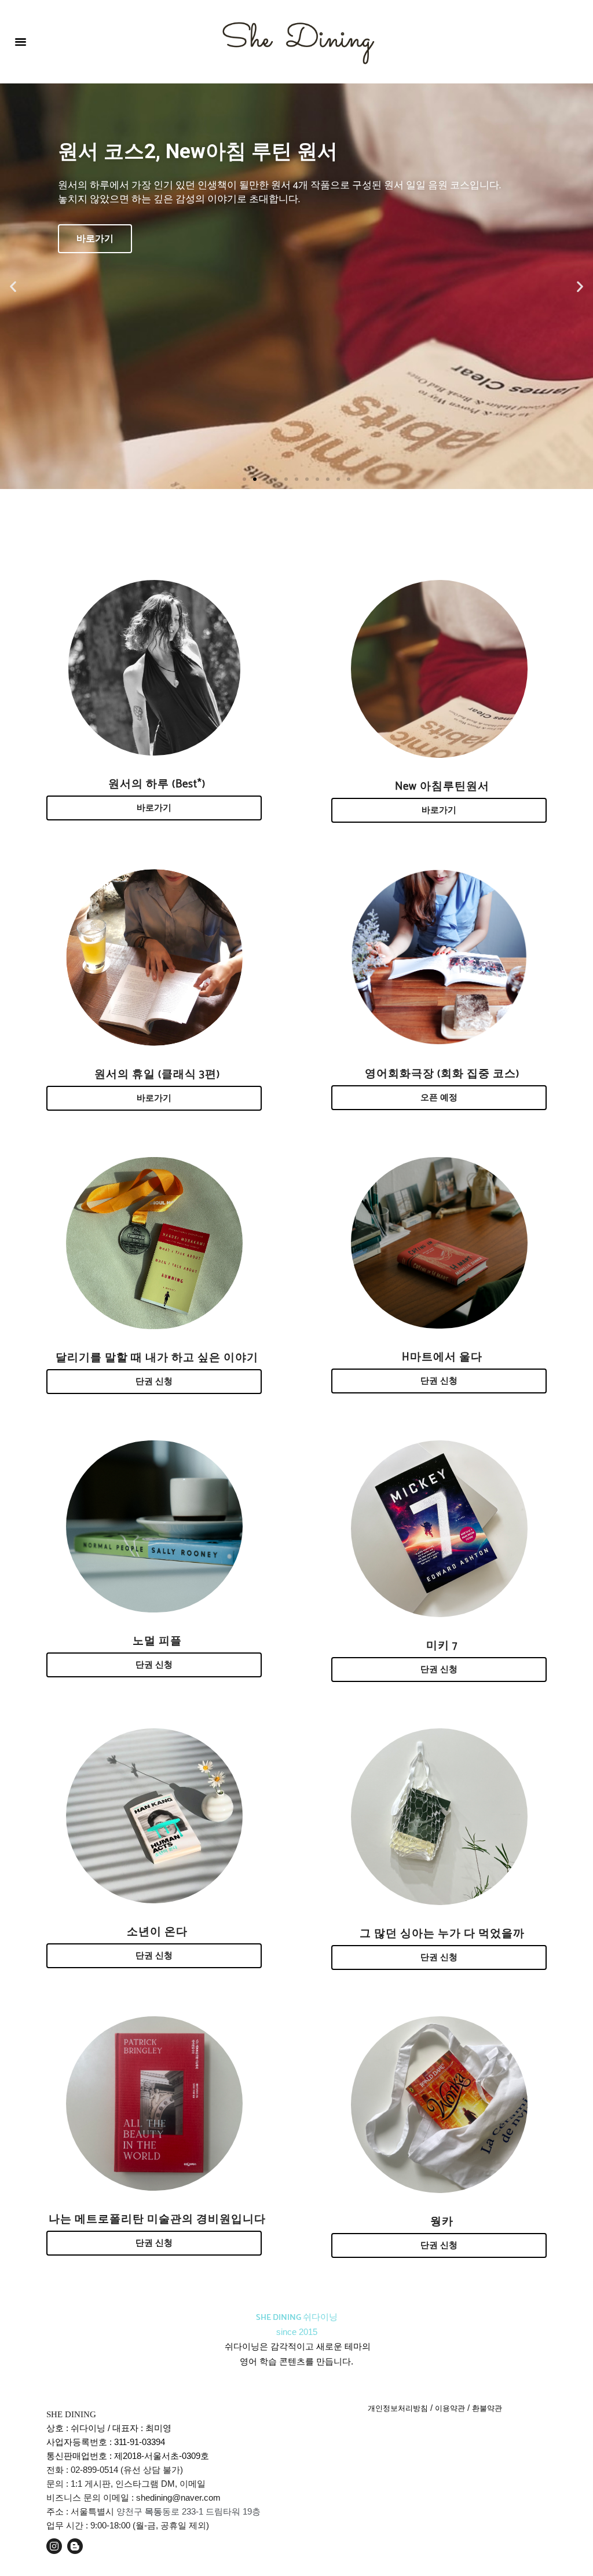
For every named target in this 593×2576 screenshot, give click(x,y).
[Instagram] (54, 2546)
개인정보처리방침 (398, 2408)
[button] (21, 42)
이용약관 (450, 2408)
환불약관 (487, 2408)
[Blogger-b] (75, 2546)
